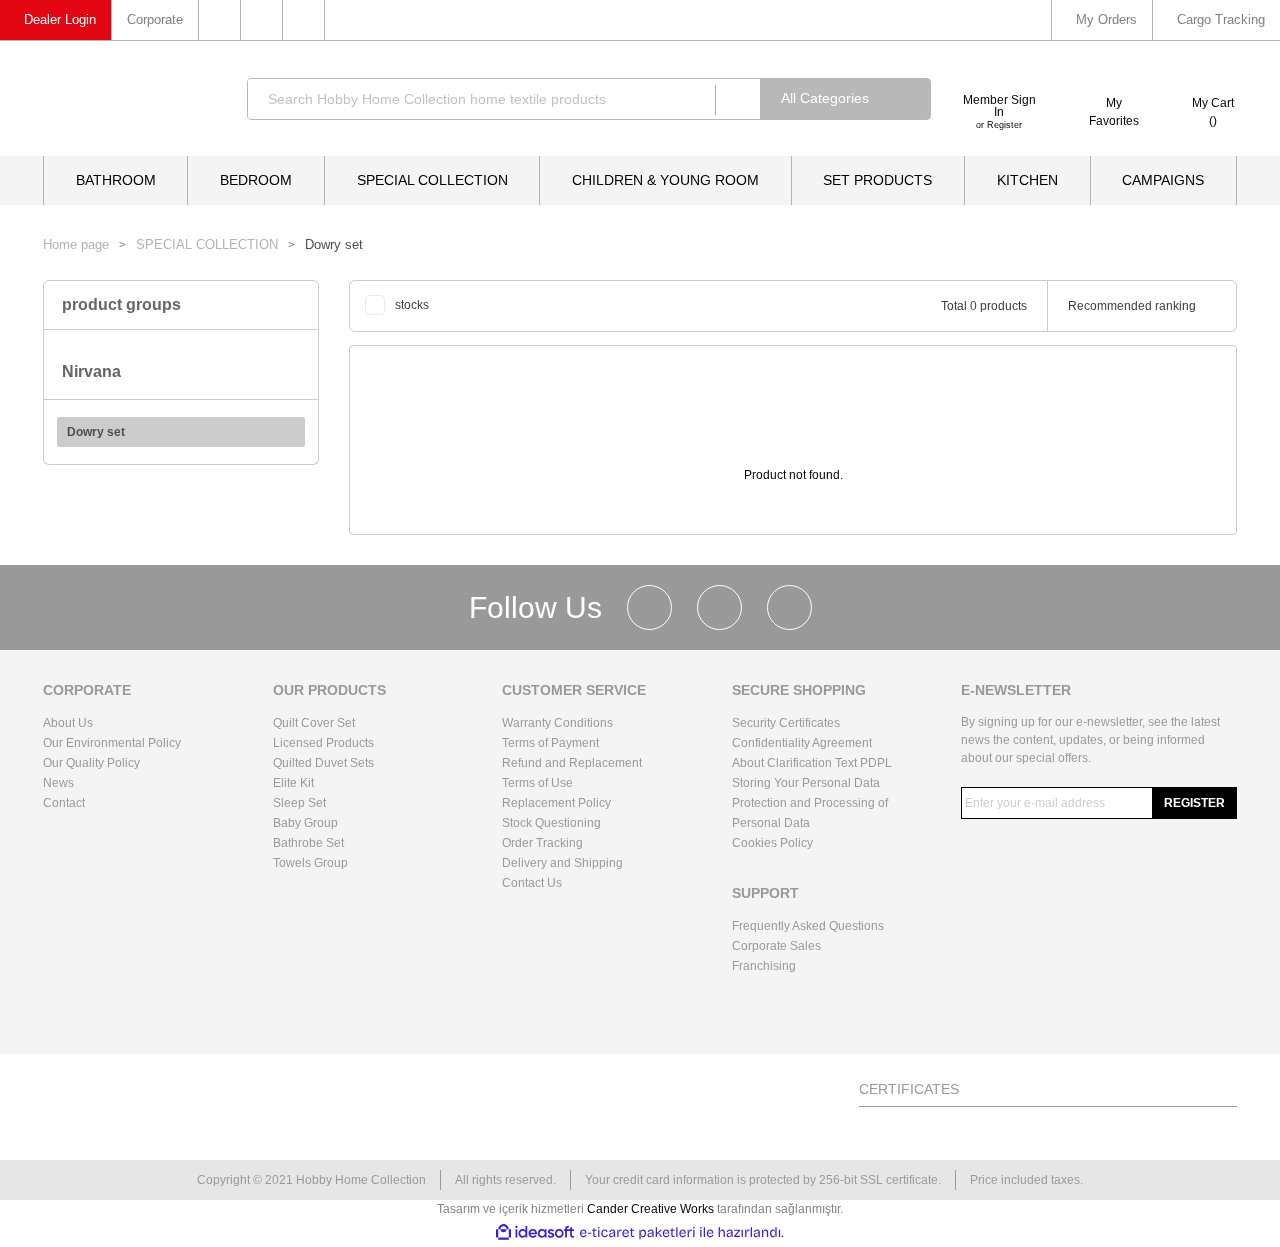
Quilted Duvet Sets (323, 763)
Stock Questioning (551, 823)
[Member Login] (999, 75)
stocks (412, 305)
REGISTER (1194, 803)
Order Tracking (542, 843)
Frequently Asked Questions (808, 926)
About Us (68, 723)
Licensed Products (323, 743)
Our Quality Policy (91, 763)
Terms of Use (537, 783)
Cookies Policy (772, 843)
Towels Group (310, 863)
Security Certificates (786, 723)
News (58, 783)
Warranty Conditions (557, 723)
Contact (64, 803)
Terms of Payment (550, 743)
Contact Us (532, 883)
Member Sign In (999, 106)
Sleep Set (299, 803)
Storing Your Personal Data (806, 783)
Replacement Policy (556, 803)
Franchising (764, 966)
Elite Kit (293, 783)
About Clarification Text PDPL (812, 763)
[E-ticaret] (637, 1232)
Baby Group (305, 823)
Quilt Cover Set (314, 723)
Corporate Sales (776, 946)
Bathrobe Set (308, 843)
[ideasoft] (535, 1232)
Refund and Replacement (572, 763)
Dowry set (334, 244)
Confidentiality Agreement (802, 743)
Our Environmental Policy (112, 743)
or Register (999, 125)
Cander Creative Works (652, 1209)
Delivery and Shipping (562, 863)
